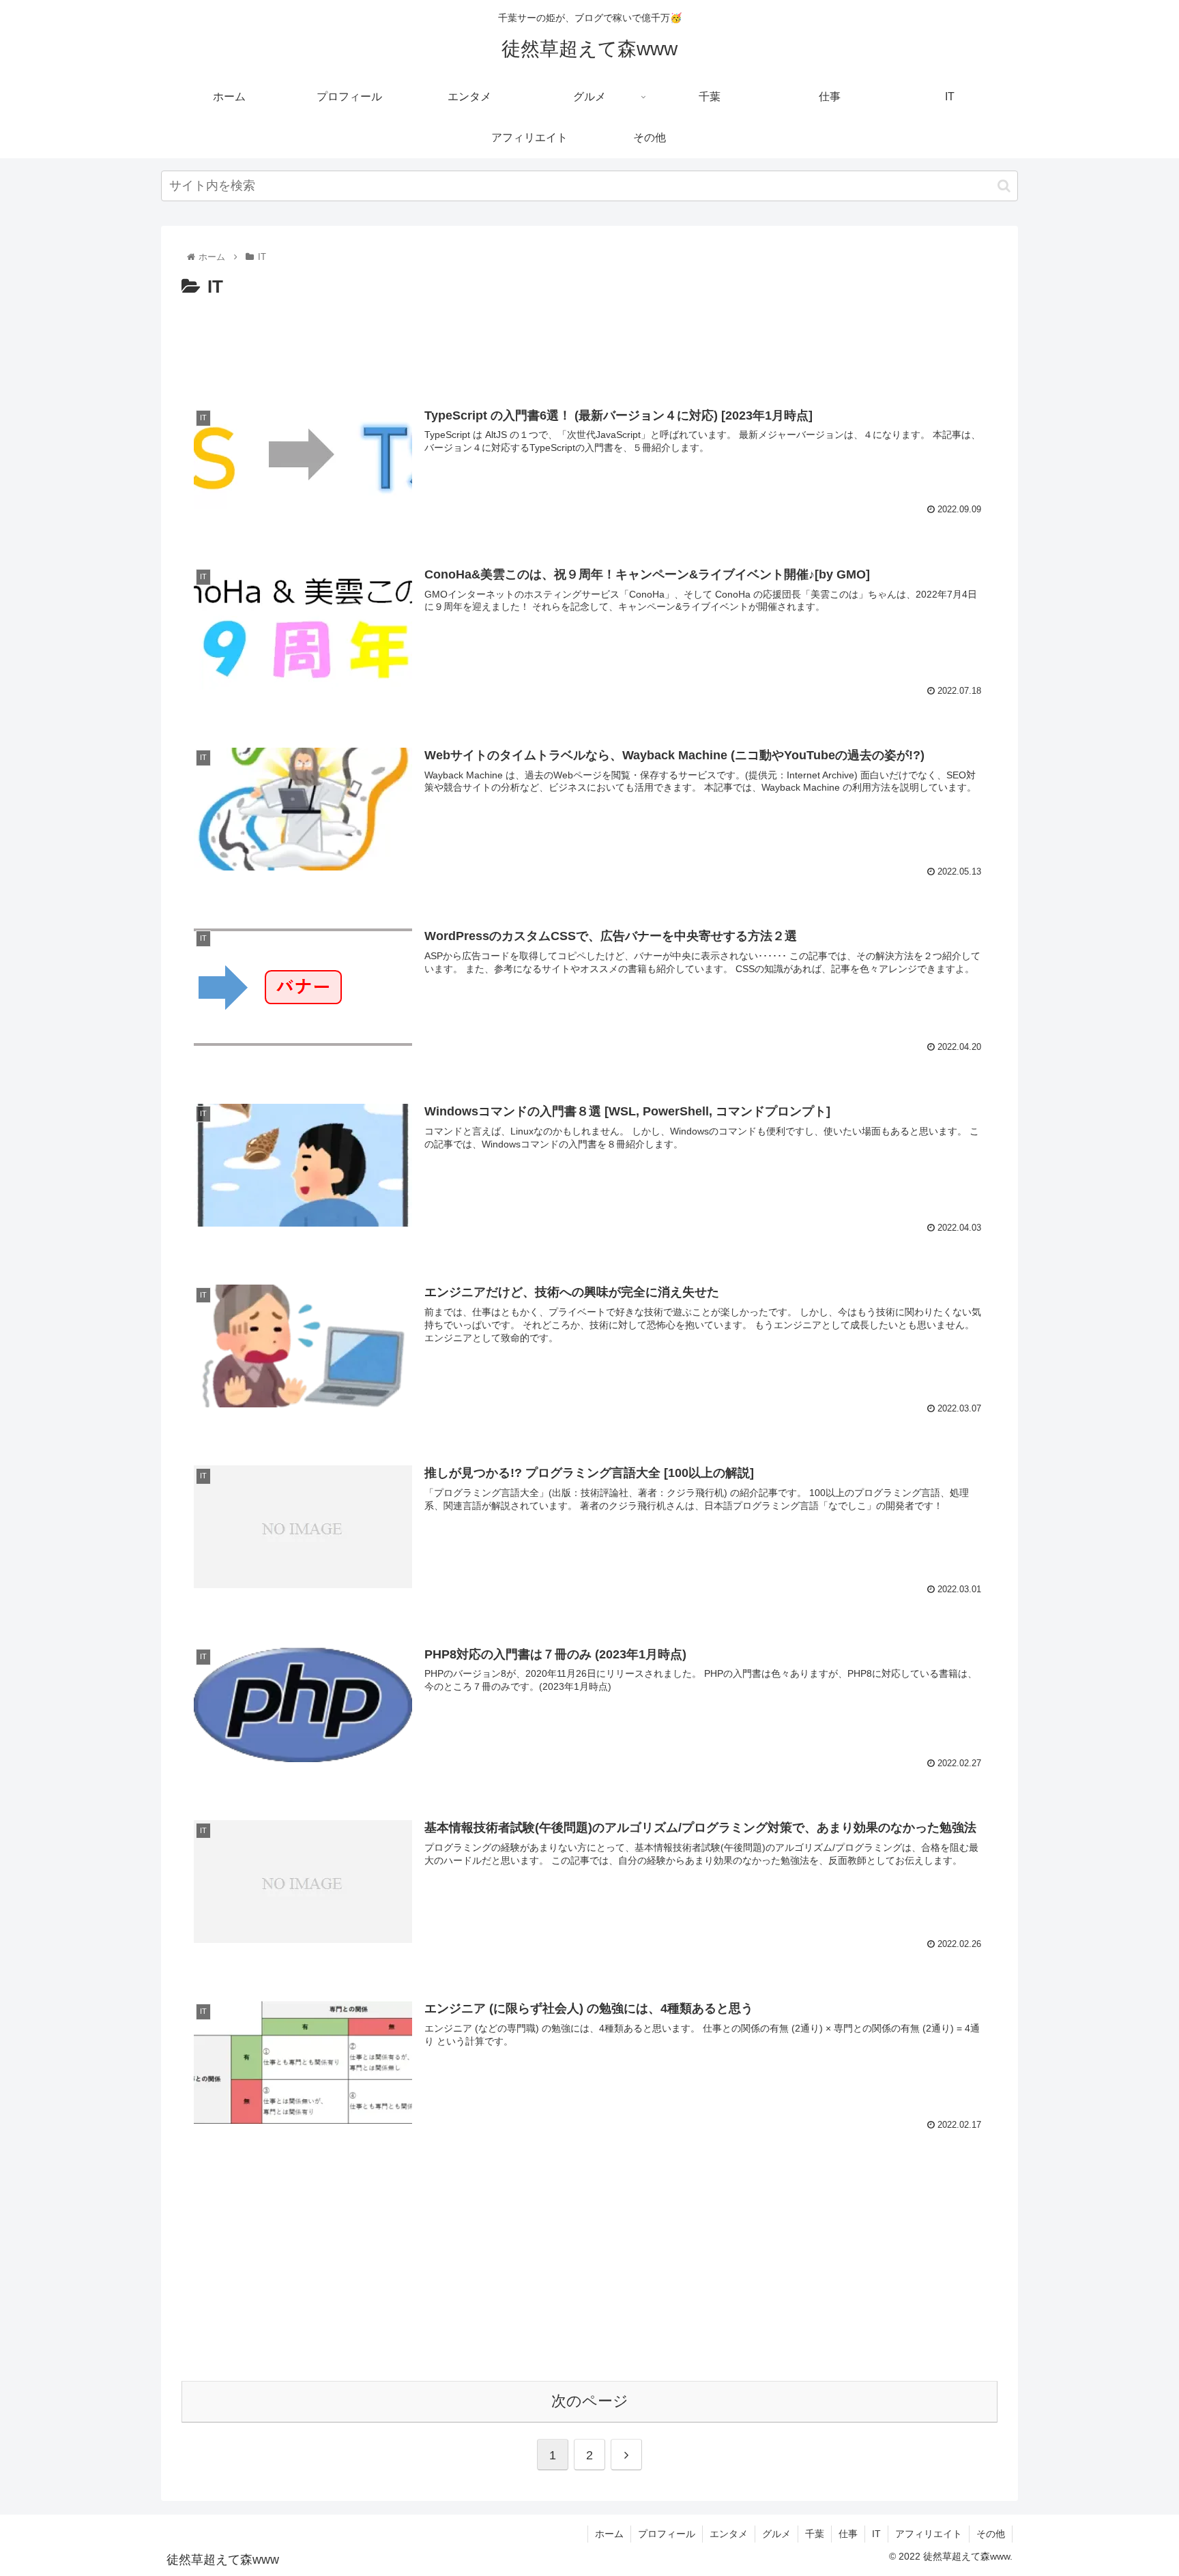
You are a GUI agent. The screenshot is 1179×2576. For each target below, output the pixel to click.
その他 (991, 2534)
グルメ (776, 2534)
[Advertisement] (589, 340)
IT (876, 2534)
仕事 (848, 2534)
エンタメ (729, 2534)
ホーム (609, 2534)
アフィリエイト (929, 2534)
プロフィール (667, 2534)
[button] (1004, 186)
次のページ (590, 2401)
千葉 (815, 2534)
